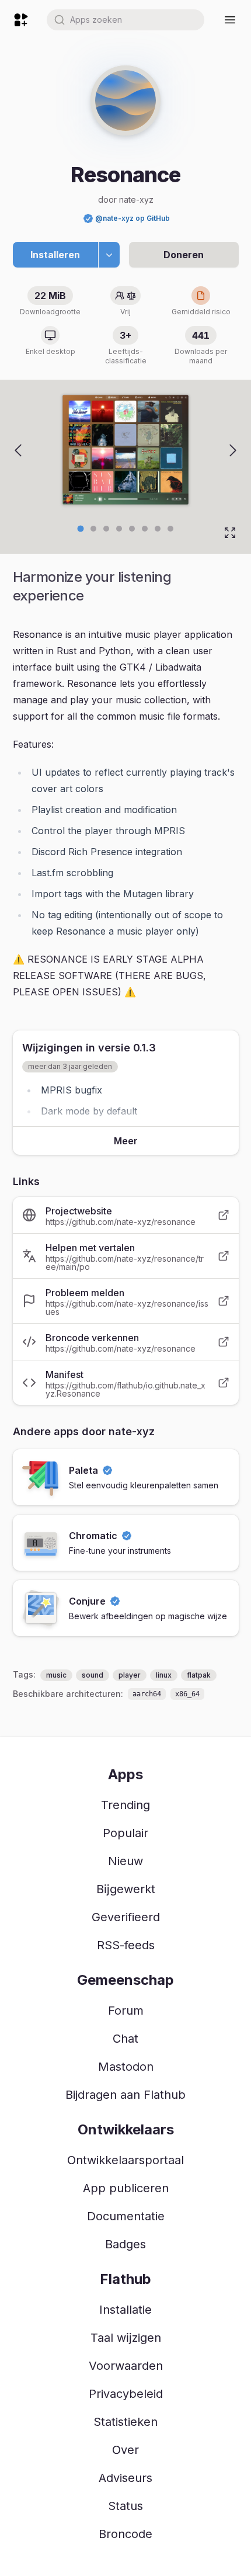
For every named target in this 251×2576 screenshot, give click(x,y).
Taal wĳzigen (126, 2338)
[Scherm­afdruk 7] (170, 529)
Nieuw (125, 1861)
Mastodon (126, 2067)
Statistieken (125, 2422)
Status (125, 2506)
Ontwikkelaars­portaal (125, 2160)
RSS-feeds (126, 1945)
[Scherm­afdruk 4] (132, 529)
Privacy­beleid (126, 2394)
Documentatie (126, 2216)
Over (125, 2450)
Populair (125, 1833)
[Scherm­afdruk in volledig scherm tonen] (230, 533)
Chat (125, 2039)
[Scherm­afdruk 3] (119, 529)
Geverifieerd (126, 1917)
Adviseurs (125, 2478)
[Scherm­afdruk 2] (106, 529)
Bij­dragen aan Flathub (125, 2095)
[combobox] (125, 20)
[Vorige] (18, 450)
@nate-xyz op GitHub (133, 218)
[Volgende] (233, 450)
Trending (125, 1805)
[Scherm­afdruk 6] (158, 529)
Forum (126, 2011)
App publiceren (126, 2188)
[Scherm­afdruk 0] (81, 528)
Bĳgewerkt (126, 1889)
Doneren (184, 255)
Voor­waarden (126, 2366)
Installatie (125, 2310)
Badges (125, 2244)
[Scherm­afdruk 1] (93, 529)
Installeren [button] (55, 255)
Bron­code (125, 2534)
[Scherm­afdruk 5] (145, 529)
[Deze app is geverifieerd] (88, 218)
